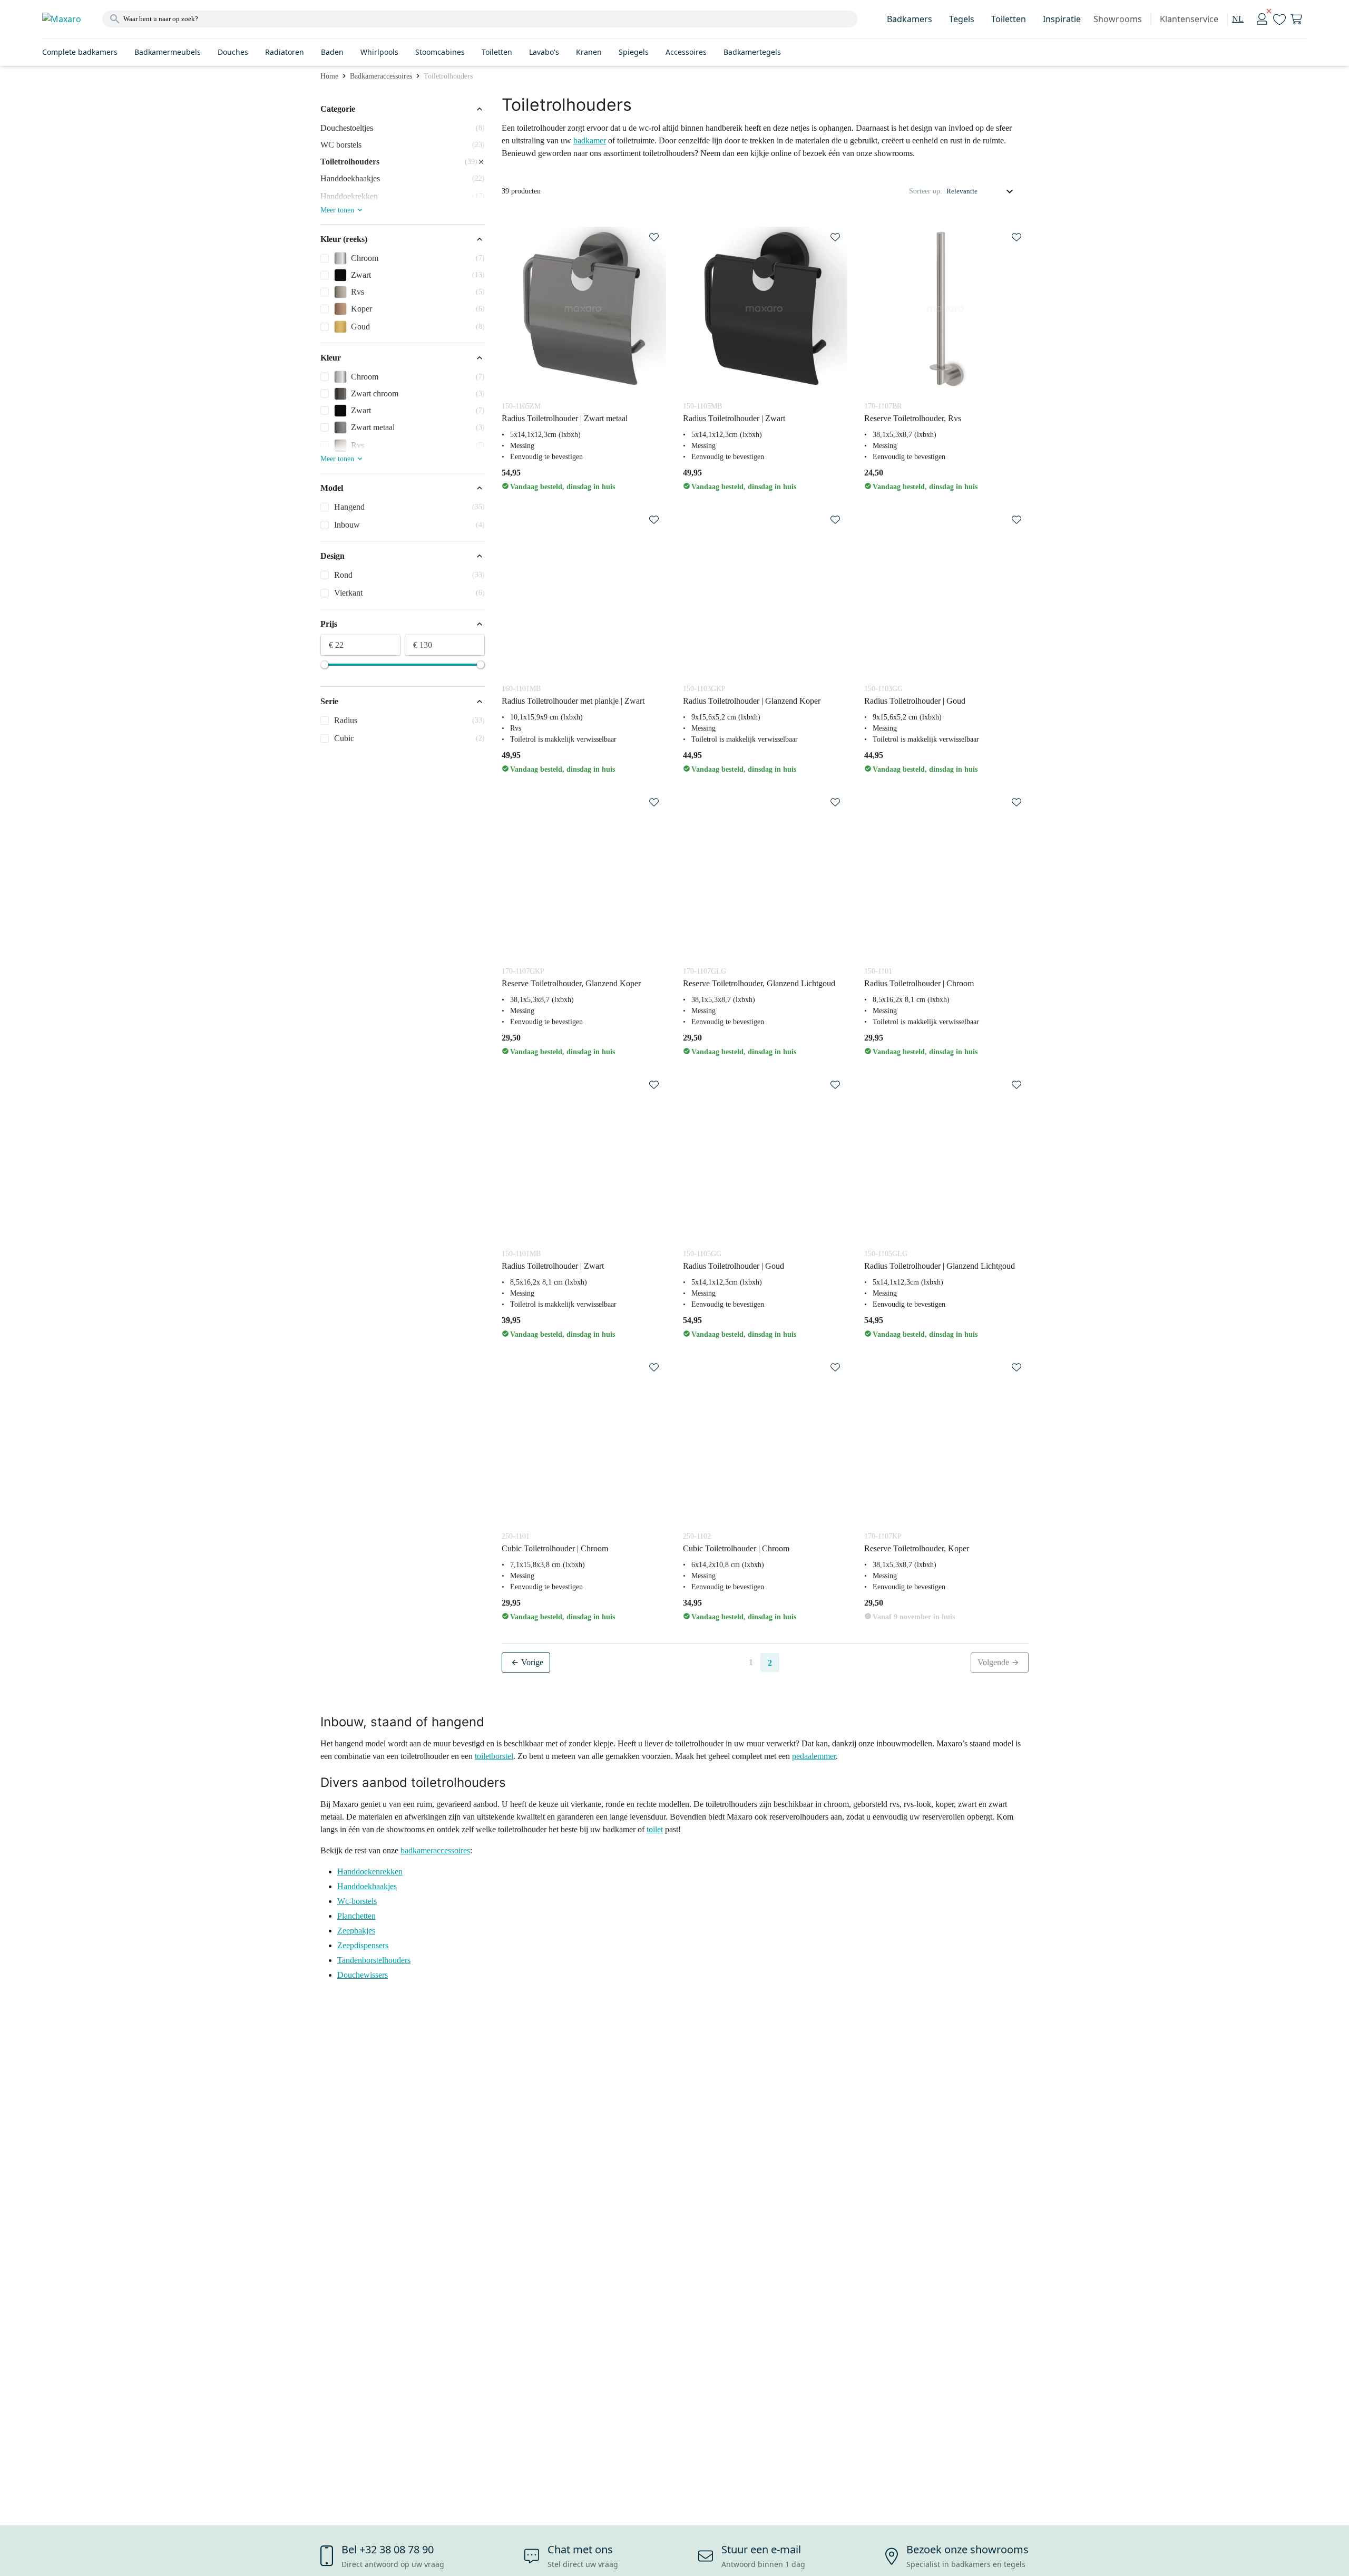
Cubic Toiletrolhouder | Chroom (555, 1548)
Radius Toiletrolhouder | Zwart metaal (565, 418)
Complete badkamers (80, 52)
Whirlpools (379, 52)
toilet (655, 1829)
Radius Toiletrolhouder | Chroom (919, 983)
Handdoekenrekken (370, 1872)
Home (329, 76)
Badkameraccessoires (381, 76)
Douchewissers (363, 1975)
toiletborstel (494, 1756)
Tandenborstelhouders (374, 1960)
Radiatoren (285, 52)
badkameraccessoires (435, 1850)
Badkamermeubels (168, 52)
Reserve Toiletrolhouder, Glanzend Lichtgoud (759, 983)
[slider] (325, 665)
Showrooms (1118, 19)
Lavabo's (544, 52)
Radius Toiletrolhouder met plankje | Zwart (573, 701)
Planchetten (356, 1916)
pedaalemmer (814, 1756)
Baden (332, 52)
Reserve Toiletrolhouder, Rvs (913, 418)
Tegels (962, 19)
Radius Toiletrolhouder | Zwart (734, 418)
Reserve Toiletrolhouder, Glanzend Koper (571, 983)
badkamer (590, 140)
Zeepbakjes (356, 1931)
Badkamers (910, 19)
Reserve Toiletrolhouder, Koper (917, 1548)
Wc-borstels (357, 1901)
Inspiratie (1062, 19)
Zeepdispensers (363, 1945)
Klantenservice (1189, 19)
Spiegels (634, 52)
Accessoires (686, 52)
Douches (233, 52)
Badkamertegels (752, 52)
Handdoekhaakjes (367, 1886)
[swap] (654, 237)
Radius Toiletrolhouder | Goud (915, 701)
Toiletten (1009, 19)
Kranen (589, 52)
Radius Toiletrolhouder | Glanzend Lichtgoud (940, 1266)
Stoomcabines (440, 52)
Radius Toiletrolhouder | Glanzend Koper (752, 701)
